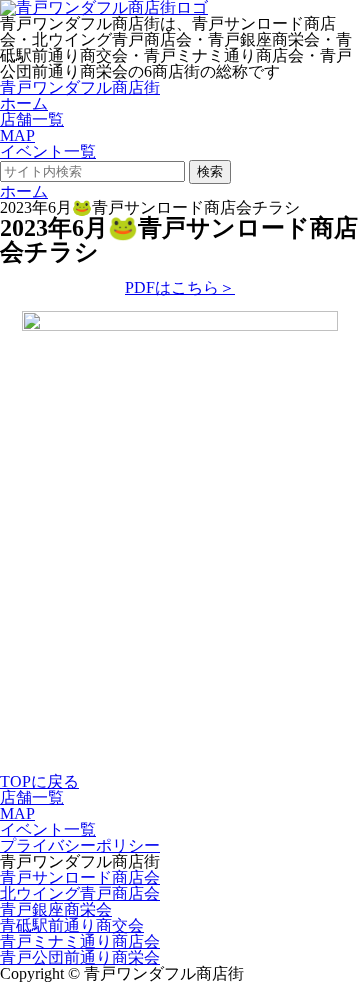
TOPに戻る (39, 781)
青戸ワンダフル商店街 (80, 87)
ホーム (24, 103)
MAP (17, 135)
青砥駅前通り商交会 (72, 925)
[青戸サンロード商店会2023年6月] (180, 325)
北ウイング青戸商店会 (80, 893)
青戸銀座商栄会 (56, 909)
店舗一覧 (32, 119)
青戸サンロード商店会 (80, 877)
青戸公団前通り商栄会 (80, 957)
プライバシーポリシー (80, 845)
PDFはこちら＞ (180, 287)
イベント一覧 (48, 151)
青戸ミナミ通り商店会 (80, 941)
